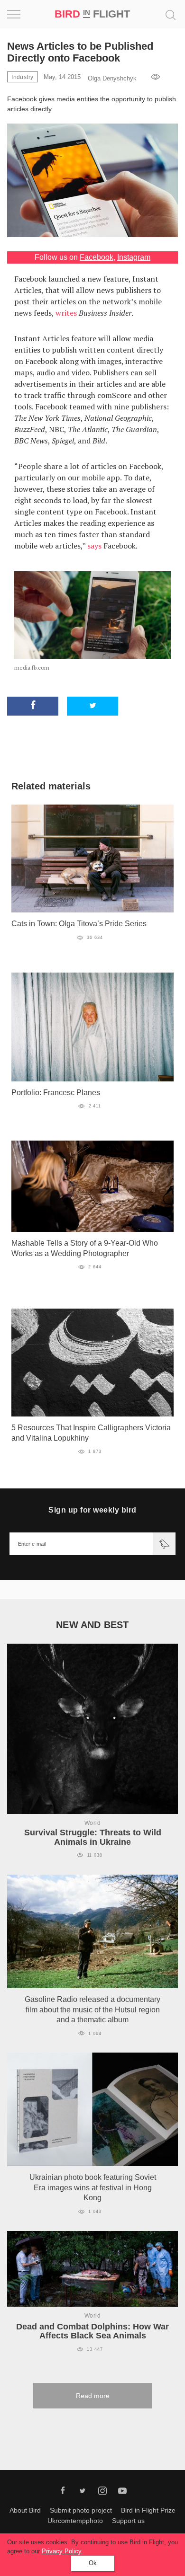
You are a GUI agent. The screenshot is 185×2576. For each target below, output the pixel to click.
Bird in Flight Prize (148, 2510)
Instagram (134, 257)
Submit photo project (81, 2510)
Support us (128, 2521)
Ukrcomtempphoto (75, 2521)
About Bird (25, 2510)
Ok (93, 2563)
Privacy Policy (61, 2551)
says (94, 546)
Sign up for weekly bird (92, 1510)
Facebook (97, 257)
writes (66, 313)
